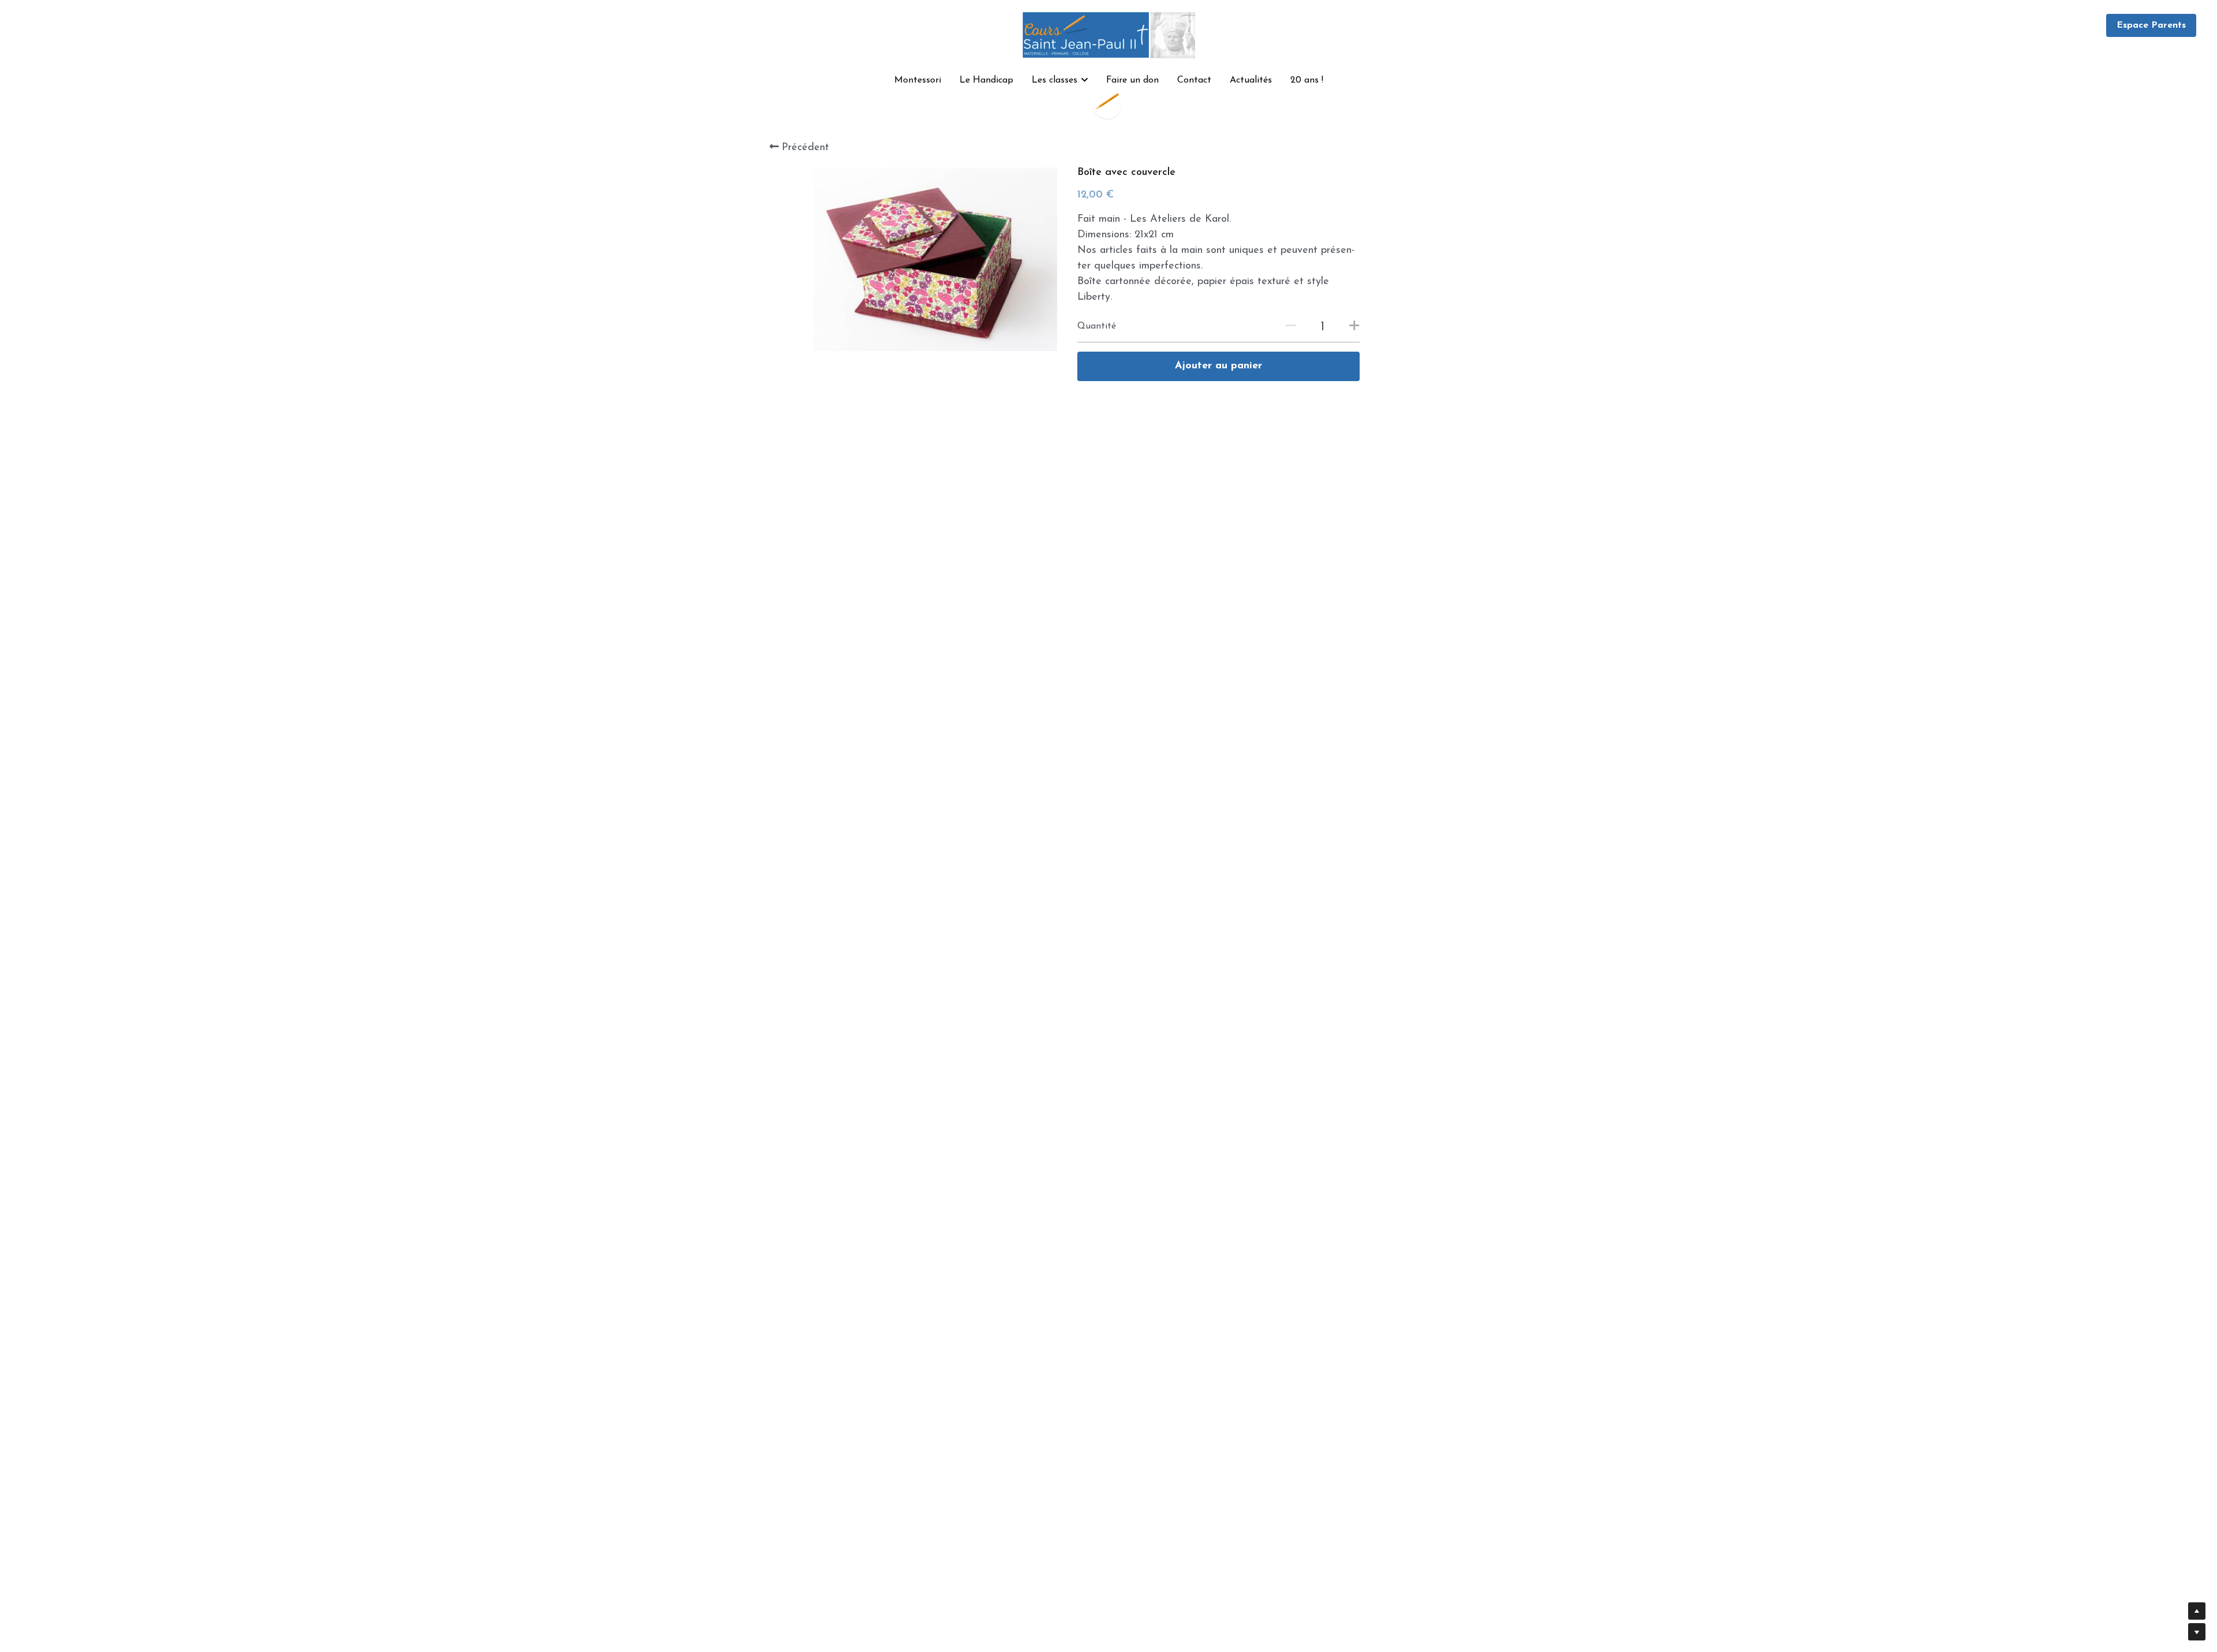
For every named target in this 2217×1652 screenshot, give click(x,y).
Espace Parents (2151, 25)
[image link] (1108, 34)
